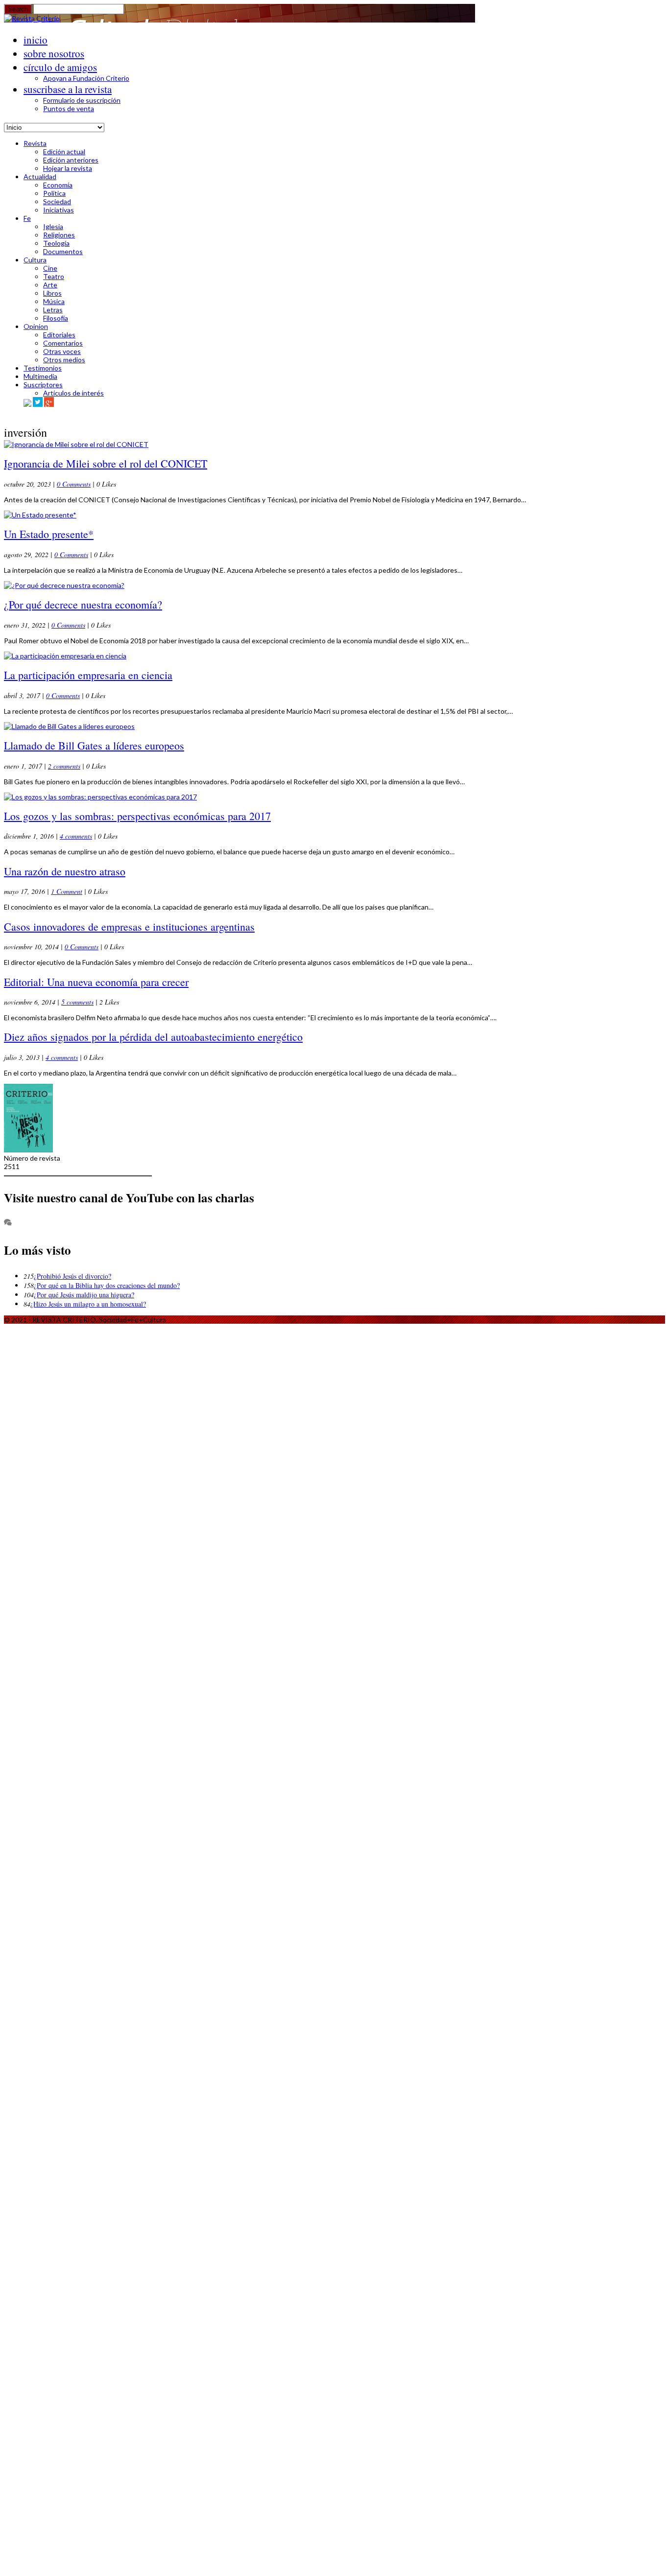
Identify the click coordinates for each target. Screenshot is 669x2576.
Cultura (35, 260)
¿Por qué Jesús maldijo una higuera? (84, 1295)
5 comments (77, 1002)
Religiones (59, 235)
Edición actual (64, 152)
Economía (58, 185)
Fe (27, 218)
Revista (35, 143)
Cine (50, 268)
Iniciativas (59, 210)
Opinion (36, 326)
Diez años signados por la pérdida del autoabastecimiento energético (153, 1037)
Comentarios (63, 343)
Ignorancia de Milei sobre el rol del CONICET (106, 463)
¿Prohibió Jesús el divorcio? (72, 1276)
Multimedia (40, 376)
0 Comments (74, 484)
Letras (53, 310)
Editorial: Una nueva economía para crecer (96, 982)
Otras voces (62, 351)
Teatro (54, 276)
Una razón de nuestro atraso (65, 871)
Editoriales (59, 335)
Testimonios (43, 368)
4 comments (76, 836)
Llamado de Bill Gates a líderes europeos (94, 745)
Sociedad (57, 201)
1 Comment (67, 891)
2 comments (64, 766)
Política (54, 193)
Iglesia (53, 226)
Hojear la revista (68, 168)
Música (54, 301)
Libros (52, 293)
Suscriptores (43, 385)
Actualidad (40, 176)
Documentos (63, 251)
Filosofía (56, 318)
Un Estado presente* (49, 534)
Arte (50, 285)
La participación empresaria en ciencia (88, 675)
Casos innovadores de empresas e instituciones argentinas (129, 926)
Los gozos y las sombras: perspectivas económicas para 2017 (137, 816)
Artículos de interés (73, 393)
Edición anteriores (71, 160)
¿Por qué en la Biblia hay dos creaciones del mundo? (107, 1285)
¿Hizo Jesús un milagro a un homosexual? (88, 1304)
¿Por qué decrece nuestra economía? (83, 604)
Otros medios (64, 360)
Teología (56, 243)
